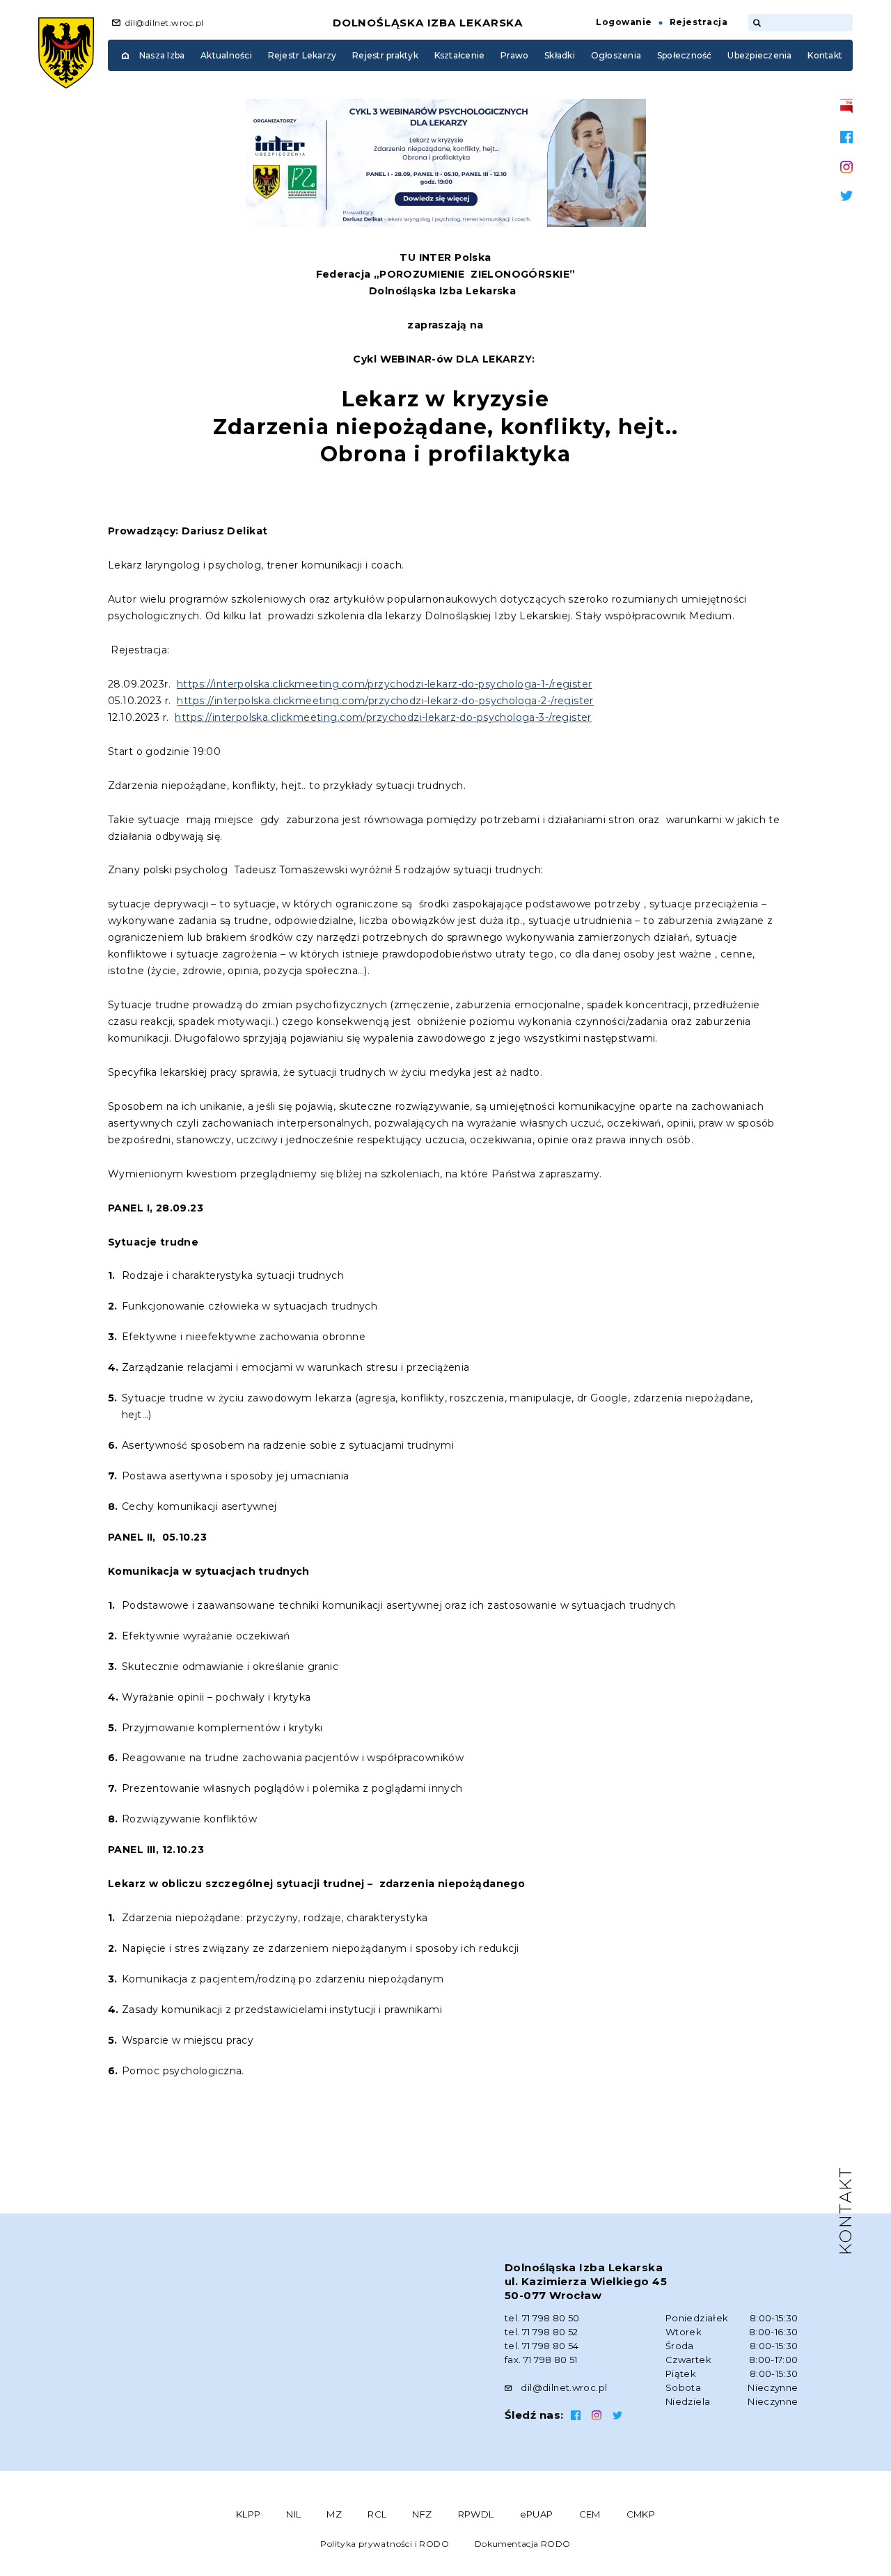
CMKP (641, 2514)
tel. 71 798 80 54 (542, 2346)
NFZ (422, 2514)
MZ (334, 2514)
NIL (293, 2514)
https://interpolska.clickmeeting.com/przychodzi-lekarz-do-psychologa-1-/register (385, 684)
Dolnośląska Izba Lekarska (428, 23)
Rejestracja (699, 22)
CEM (590, 2514)
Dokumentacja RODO (523, 2544)
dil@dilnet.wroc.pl (165, 23)
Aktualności (226, 55)
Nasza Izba (162, 55)
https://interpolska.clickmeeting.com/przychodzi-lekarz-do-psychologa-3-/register (383, 717)
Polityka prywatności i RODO (385, 2544)
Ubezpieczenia (759, 55)
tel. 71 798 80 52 (542, 2332)
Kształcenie (460, 55)
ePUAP (537, 2514)
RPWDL (476, 2514)
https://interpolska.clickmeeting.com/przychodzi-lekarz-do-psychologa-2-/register (385, 701)
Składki (560, 55)
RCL (377, 2514)
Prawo (514, 55)
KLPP (249, 2514)
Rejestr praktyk (385, 55)
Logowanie (624, 22)
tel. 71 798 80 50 (542, 2318)
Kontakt (825, 55)
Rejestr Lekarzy (302, 55)
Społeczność (685, 55)
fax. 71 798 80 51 (541, 2360)
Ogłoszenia (616, 55)
